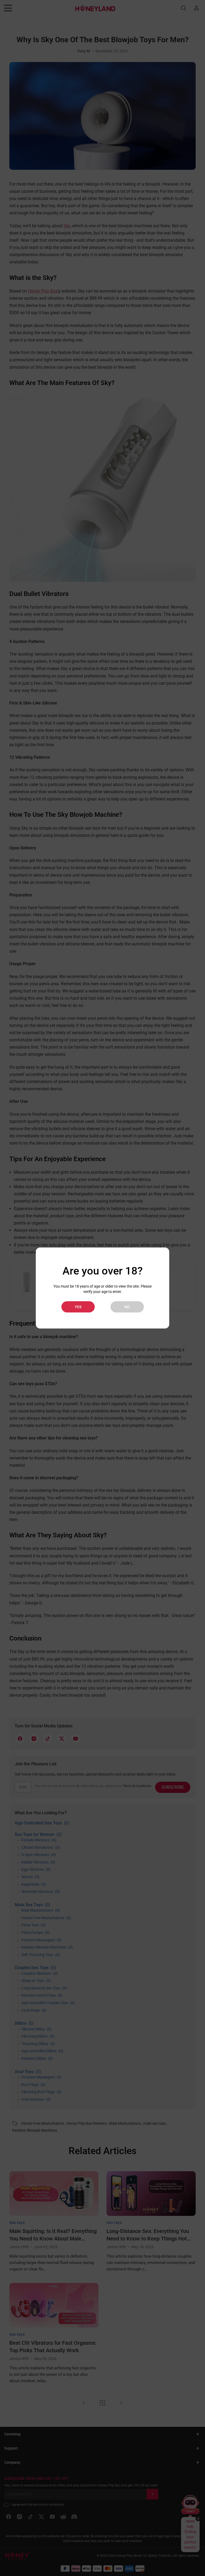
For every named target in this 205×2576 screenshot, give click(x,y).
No (127, 1307)
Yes (78, 1307)
